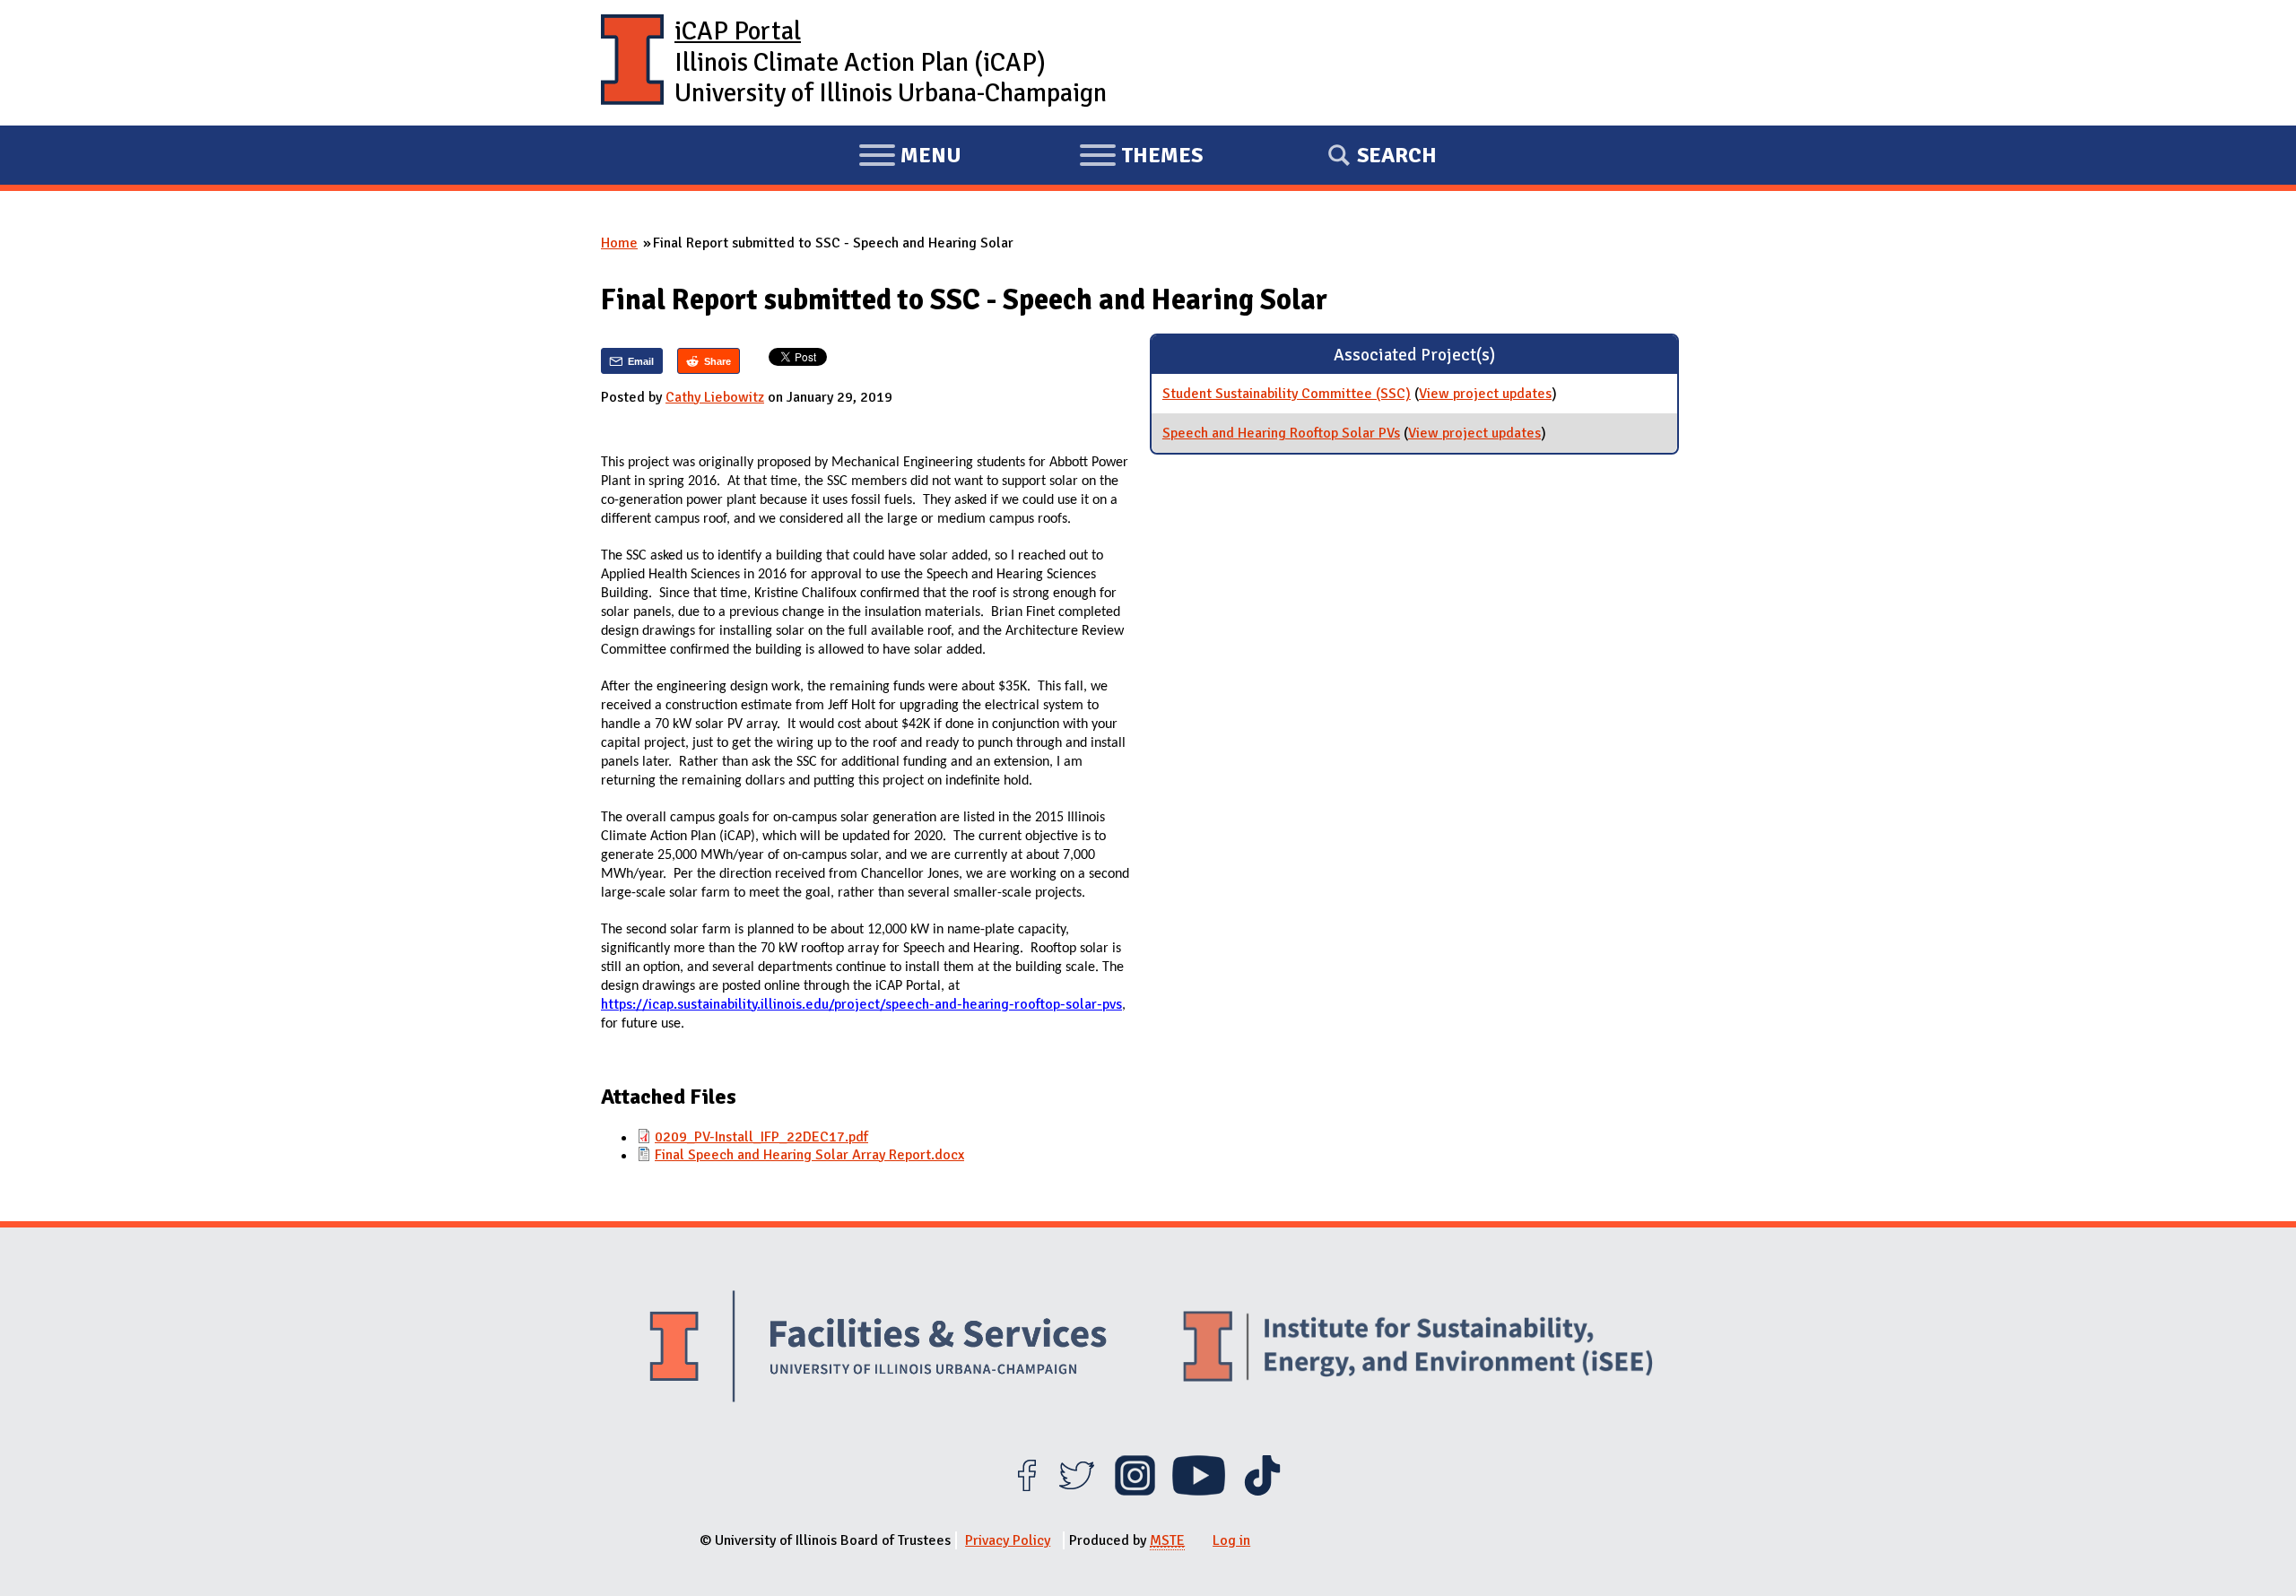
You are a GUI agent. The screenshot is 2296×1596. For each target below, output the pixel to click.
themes (1141, 158)
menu (910, 158)
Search (1397, 155)
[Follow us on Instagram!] (1135, 1491)
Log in (1231, 1540)
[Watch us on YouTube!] (1199, 1491)
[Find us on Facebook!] (1026, 1491)
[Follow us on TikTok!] (1262, 1491)
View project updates (1485, 394)
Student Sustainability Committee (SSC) (1287, 394)
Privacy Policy (1008, 1540)
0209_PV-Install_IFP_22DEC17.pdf (761, 1137)
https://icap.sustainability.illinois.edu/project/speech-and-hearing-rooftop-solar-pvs (861, 1004)
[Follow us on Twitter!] (1077, 1491)
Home (619, 243)
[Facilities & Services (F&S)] (878, 1349)
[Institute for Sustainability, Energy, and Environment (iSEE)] (1418, 1349)
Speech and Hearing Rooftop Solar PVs (1281, 433)
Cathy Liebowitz (715, 397)
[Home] (632, 63)
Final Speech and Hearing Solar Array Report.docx (809, 1155)
